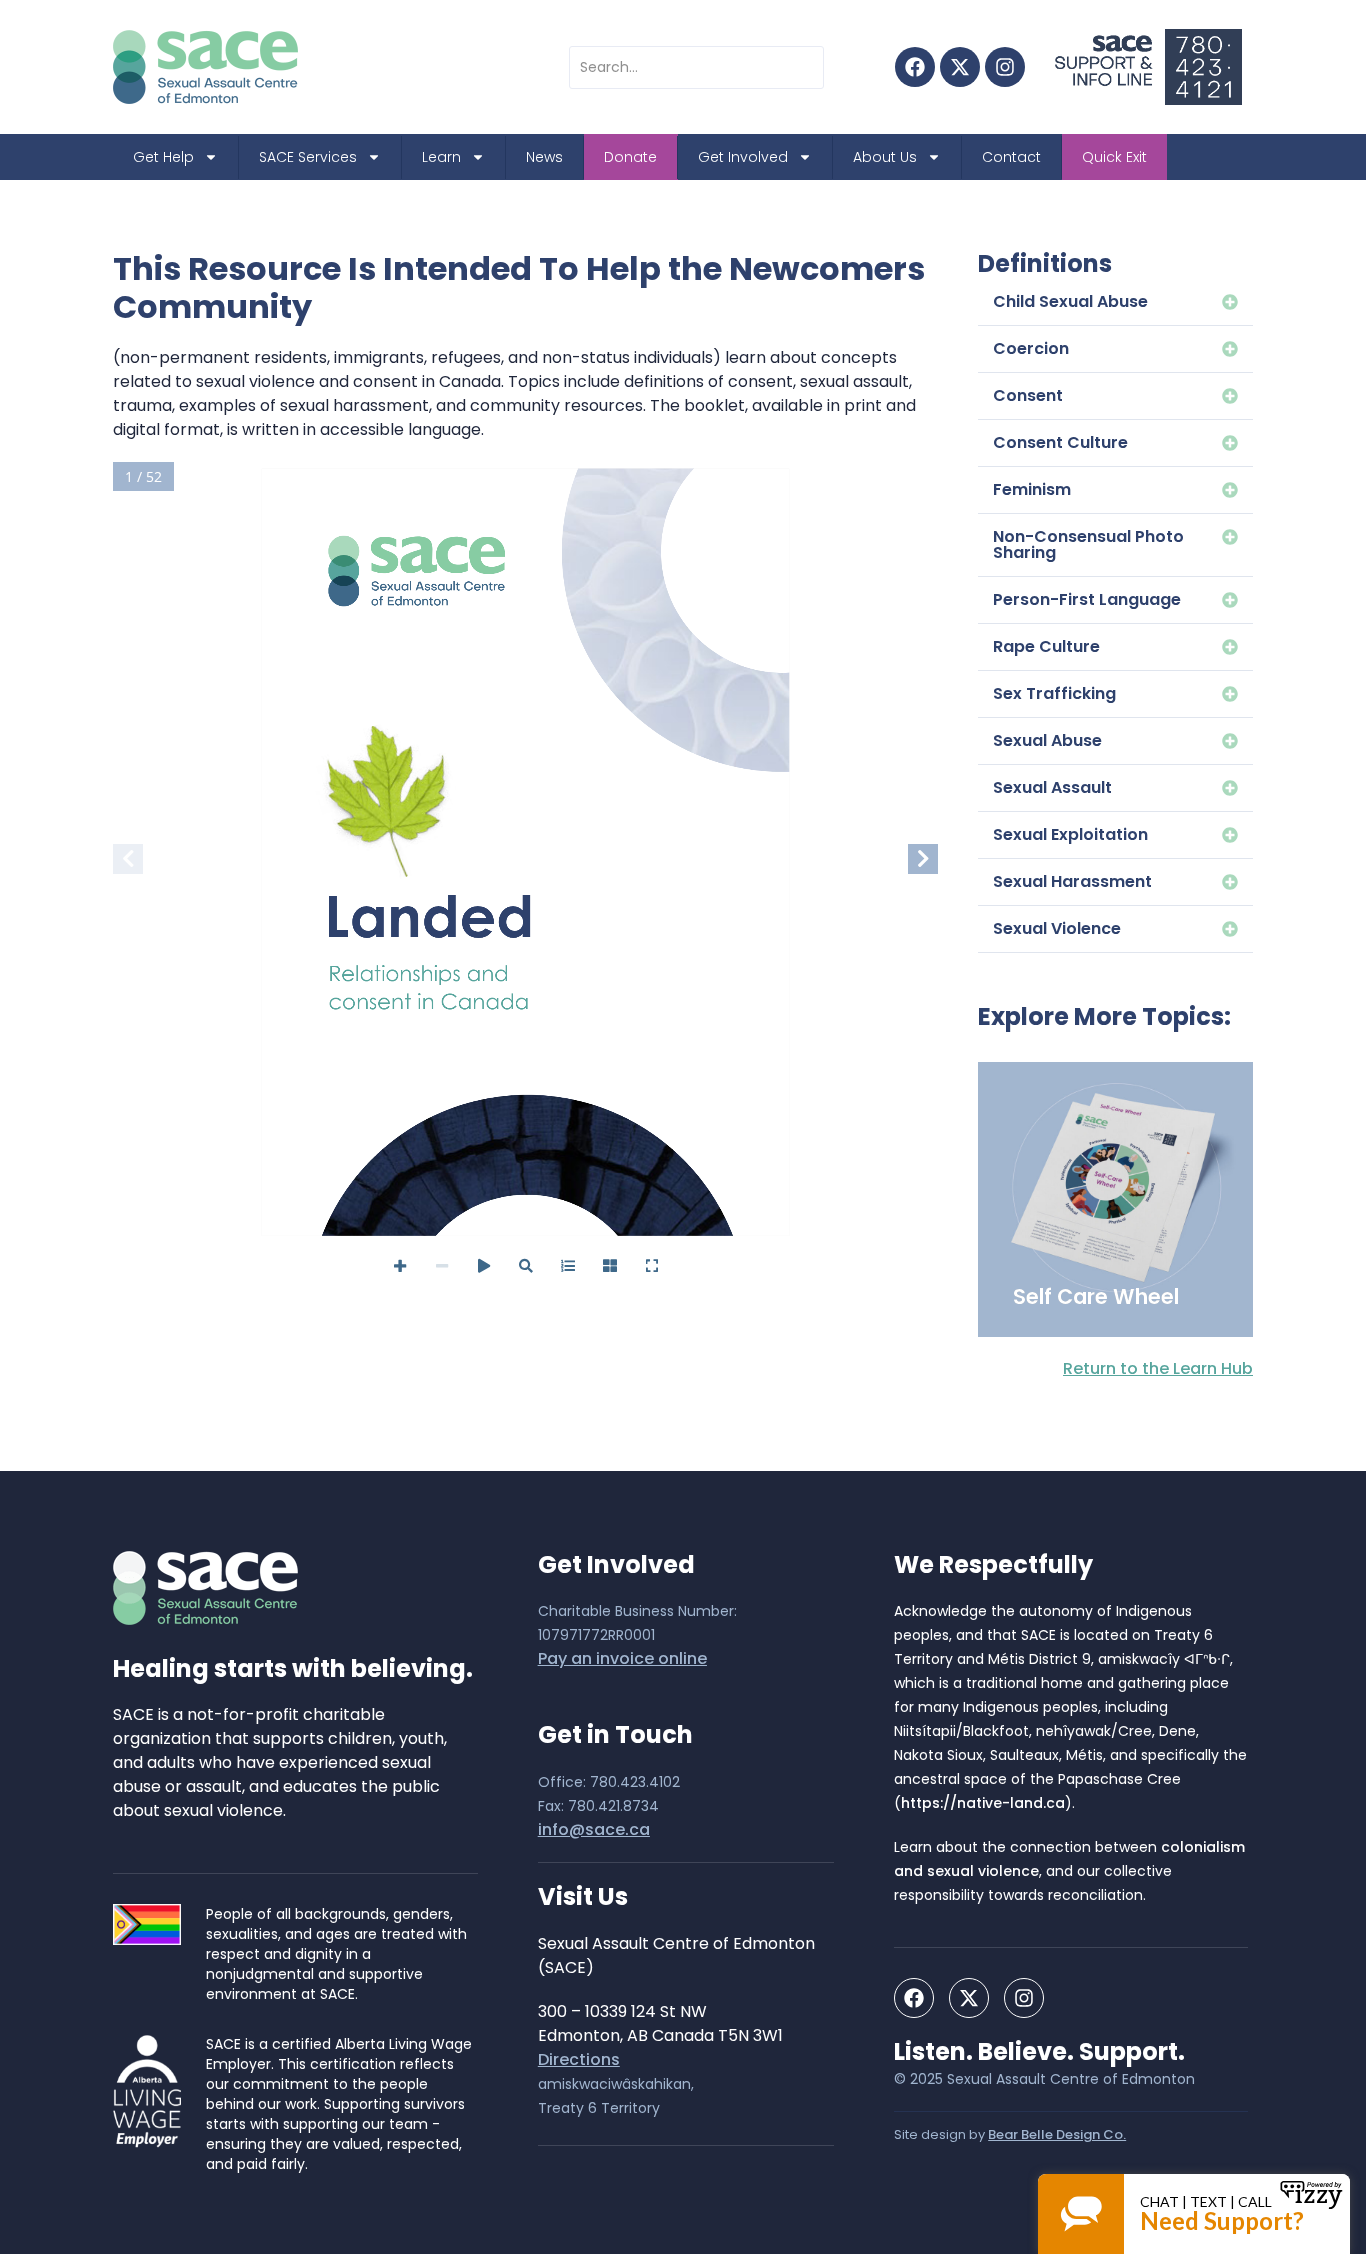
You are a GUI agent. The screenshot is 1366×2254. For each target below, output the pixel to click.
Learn (441, 157)
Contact (1011, 157)
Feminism (1032, 489)
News (544, 157)
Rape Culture (1046, 646)
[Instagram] (1005, 67)
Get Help (163, 157)
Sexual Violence (1057, 928)
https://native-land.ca (983, 1803)
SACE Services (308, 157)
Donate (630, 157)
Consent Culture (1060, 442)
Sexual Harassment (1072, 881)
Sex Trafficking (1054, 693)
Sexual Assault (1052, 787)
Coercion (1031, 348)
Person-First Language (1087, 599)
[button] (1115, 302)
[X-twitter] (960, 67)
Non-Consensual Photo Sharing (1088, 544)
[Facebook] (915, 67)
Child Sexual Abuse (1070, 301)
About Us (885, 157)
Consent (1028, 395)
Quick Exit (1114, 157)
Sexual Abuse (1047, 740)
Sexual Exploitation (1070, 834)
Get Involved (743, 157)
